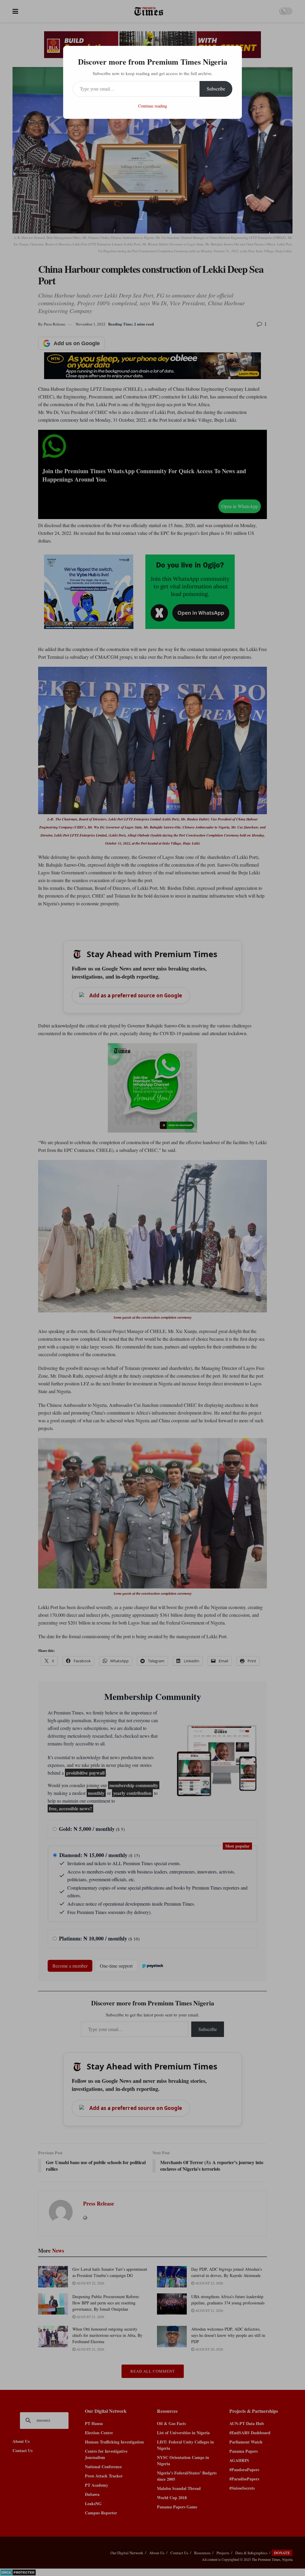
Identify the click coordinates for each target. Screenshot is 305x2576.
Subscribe (216, 89)
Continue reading (153, 106)
